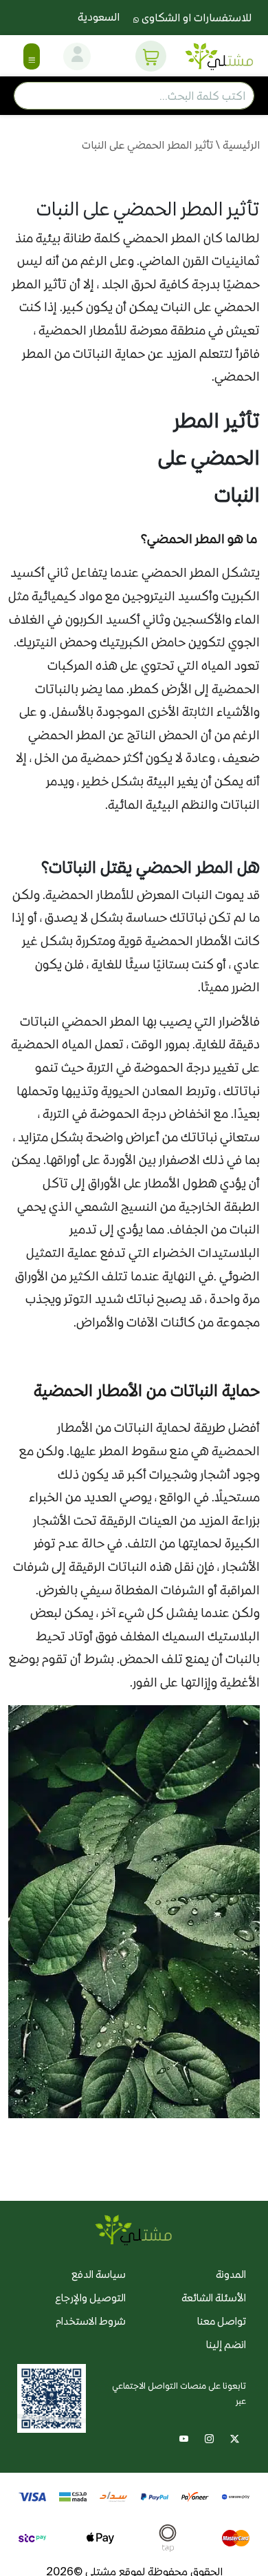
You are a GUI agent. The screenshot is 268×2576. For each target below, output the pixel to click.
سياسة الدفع (99, 2274)
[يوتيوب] (184, 2437)
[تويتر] (235, 2437)
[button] (151, 56)
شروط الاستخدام (91, 2321)
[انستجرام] (209, 2437)
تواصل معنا (222, 2321)
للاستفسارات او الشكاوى (195, 18)
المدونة (231, 2274)
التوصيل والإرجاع (90, 2298)
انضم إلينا (226, 2344)
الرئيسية (241, 145)
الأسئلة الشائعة (214, 2298)
